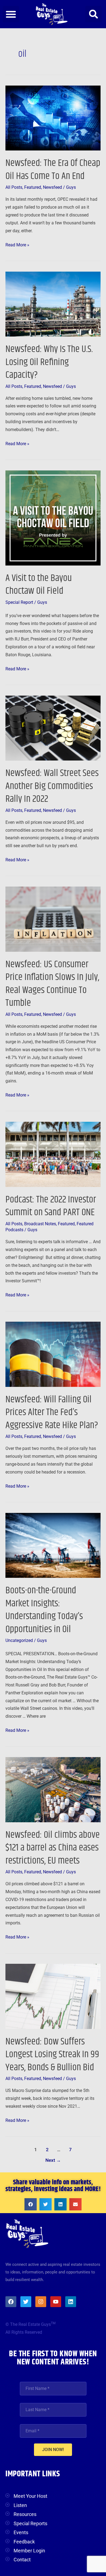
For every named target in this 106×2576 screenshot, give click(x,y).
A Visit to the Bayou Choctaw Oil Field (39, 585)
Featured (33, 187)
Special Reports (30, 2523)
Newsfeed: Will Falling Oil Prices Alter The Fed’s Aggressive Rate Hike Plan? (52, 1412)
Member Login (29, 2551)
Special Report (19, 602)
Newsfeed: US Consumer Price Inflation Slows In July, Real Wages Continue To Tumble (52, 984)
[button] (11, 14)
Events (21, 2532)
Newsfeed (52, 187)
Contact (22, 2560)
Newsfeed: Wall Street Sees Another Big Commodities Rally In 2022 (52, 786)
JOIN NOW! (53, 2450)
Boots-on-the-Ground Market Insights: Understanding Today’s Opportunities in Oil (44, 1610)
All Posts (14, 187)
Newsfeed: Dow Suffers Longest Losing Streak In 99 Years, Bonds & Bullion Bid (52, 2054)
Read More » (17, 244)
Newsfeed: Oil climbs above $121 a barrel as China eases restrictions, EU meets (53, 1848)
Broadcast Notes (40, 1224)
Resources (25, 2514)
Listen (20, 2505)
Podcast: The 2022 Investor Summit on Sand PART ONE (51, 1206)
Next (53, 2160)
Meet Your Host (30, 2496)
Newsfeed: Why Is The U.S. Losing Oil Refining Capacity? (49, 362)
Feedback (24, 2542)
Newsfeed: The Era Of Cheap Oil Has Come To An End (53, 169)
